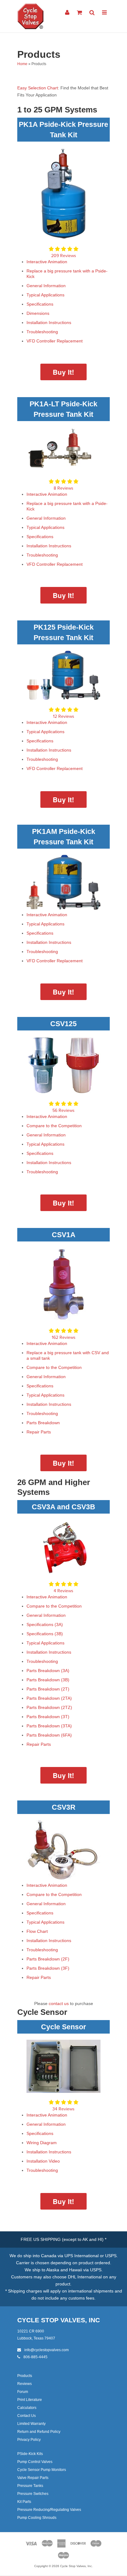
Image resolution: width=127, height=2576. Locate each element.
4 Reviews (63, 1591)
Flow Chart (37, 1931)
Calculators (27, 2408)
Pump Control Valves (35, 2462)
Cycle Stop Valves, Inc (59, 2320)
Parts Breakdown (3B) (48, 1680)
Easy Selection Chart (38, 88)
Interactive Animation (47, 262)
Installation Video (43, 2161)
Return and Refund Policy (39, 2432)
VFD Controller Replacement (55, 341)
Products (25, 2376)
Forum (23, 2392)
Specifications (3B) (45, 1634)
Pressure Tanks (30, 2486)
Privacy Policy (29, 2440)
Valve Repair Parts (33, 2478)
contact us (59, 2003)
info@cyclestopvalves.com (46, 2350)
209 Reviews (64, 256)
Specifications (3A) (45, 1624)
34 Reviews (63, 2109)
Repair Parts (39, 1432)
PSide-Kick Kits (30, 2454)
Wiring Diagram (42, 2143)
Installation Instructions (49, 322)
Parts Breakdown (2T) (48, 1689)
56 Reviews (63, 1110)
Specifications (40, 304)
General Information (46, 286)
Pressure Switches (33, 2494)
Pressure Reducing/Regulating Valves (49, 2510)
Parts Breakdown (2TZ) (49, 1707)
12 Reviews (64, 716)
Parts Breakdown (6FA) (49, 1735)
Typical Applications (45, 295)
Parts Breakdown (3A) (48, 1671)
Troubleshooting (42, 332)
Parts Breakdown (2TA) (49, 1698)
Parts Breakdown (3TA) (49, 1726)
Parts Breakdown (43, 1423)
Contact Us (27, 2416)
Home (22, 64)
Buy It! (63, 372)
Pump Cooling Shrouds (37, 2518)
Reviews (25, 2384)
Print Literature (30, 2400)
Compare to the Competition (54, 1126)
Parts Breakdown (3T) (48, 1717)
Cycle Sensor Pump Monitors (42, 2470)
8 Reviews (63, 488)
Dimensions (38, 313)
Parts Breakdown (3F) (48, 1968)
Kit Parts (24, 2502)
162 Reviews (64, 1337)
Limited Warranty (31, 2424)
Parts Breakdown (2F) (48, 1959)
